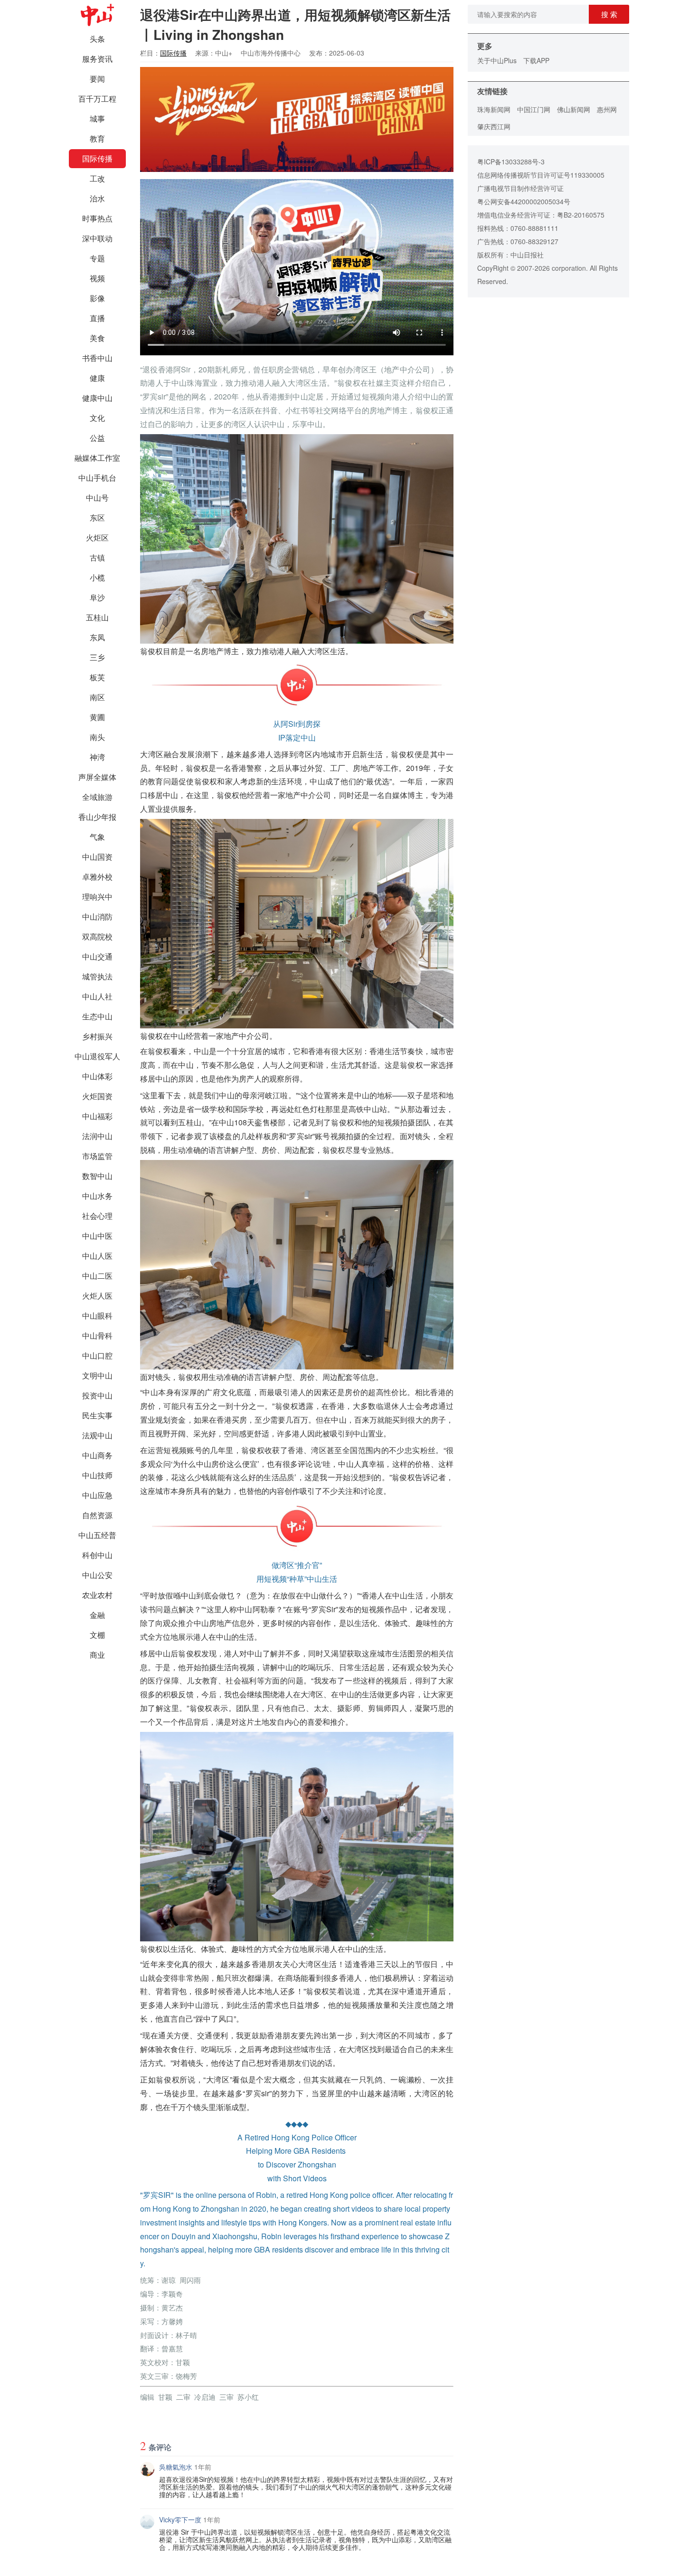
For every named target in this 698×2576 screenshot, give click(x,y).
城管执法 (97, 976)
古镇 (97, 557)
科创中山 (97, 1555)
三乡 (97, 657)
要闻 (97, 79)
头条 (97, 39)
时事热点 (97, 218)
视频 (97, 278)
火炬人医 (97, 1296)
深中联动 (97, 238)
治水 (97, 198)
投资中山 (97, 1395)
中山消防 (97, 917)
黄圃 (97, 717)
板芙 (97, 677)
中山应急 (97, 1495)
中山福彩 (97, 1116)
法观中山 (97, 1435)
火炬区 (97, 537)
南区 (97, 697)
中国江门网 (534, 109)
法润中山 (97, 1136)
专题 (97, 258)
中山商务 (97, 1455)
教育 (97, 138)
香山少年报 (97, 817)
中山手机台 (97, 478)
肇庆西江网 (494, 126)
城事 (97, 119)
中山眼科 (97, 1316)
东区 (97, 518)
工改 (97, 178)
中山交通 (97, 956)
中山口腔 (97, 1355)
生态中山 (97, 1016)
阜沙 (97, 597)
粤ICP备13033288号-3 (511, 162)
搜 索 (609, 14)
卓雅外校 (97, 877)
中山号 (97, 498)
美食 (97, 338)
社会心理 (97, 1216)
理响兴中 (97, 897)
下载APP (536, 60)
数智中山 (97, 1176)
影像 (97, 298)
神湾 (97, 757)
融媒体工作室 (97, 458)
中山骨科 (97, 1336)
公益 (97, 438)
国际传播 (97, 158)
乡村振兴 (97, 1036)
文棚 (97, 1635)
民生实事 (97, 1415)
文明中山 (97, 1375)
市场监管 (97, 1156)
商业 (97, 1655)
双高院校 (97, 936)
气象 (97, 837)
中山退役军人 (97, 1056)
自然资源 (97, 1515)
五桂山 (97, 617)
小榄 (97, 577)
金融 (97, 1615)
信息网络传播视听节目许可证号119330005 (541, 175)
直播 (97, 318)
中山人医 (97, 1256)
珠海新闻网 (494, 109)
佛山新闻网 (574, 109)
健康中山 (97, 398)
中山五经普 (97, 1535)
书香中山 (97, 358)
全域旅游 (97, 797)
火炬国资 (97, 1096)
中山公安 (97, 1575)
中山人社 (97, 996)
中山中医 (97, 1236)
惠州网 (607, 109)
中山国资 (97, 857)
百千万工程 (97, 99)
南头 (97, 737)
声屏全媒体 (97, 777)
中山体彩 (97, 1076)
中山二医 (97, 1276)
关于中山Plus (497, 60)
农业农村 (97, 1595)
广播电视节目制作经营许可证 (520, 188)
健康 (97, 378)
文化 (97, 418)
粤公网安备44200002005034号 (524, 201)
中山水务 (97, 1196)
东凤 (97, 637)
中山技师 (97, 1475)
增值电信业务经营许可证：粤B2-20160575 (541, 215)
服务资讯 (97, 59)
